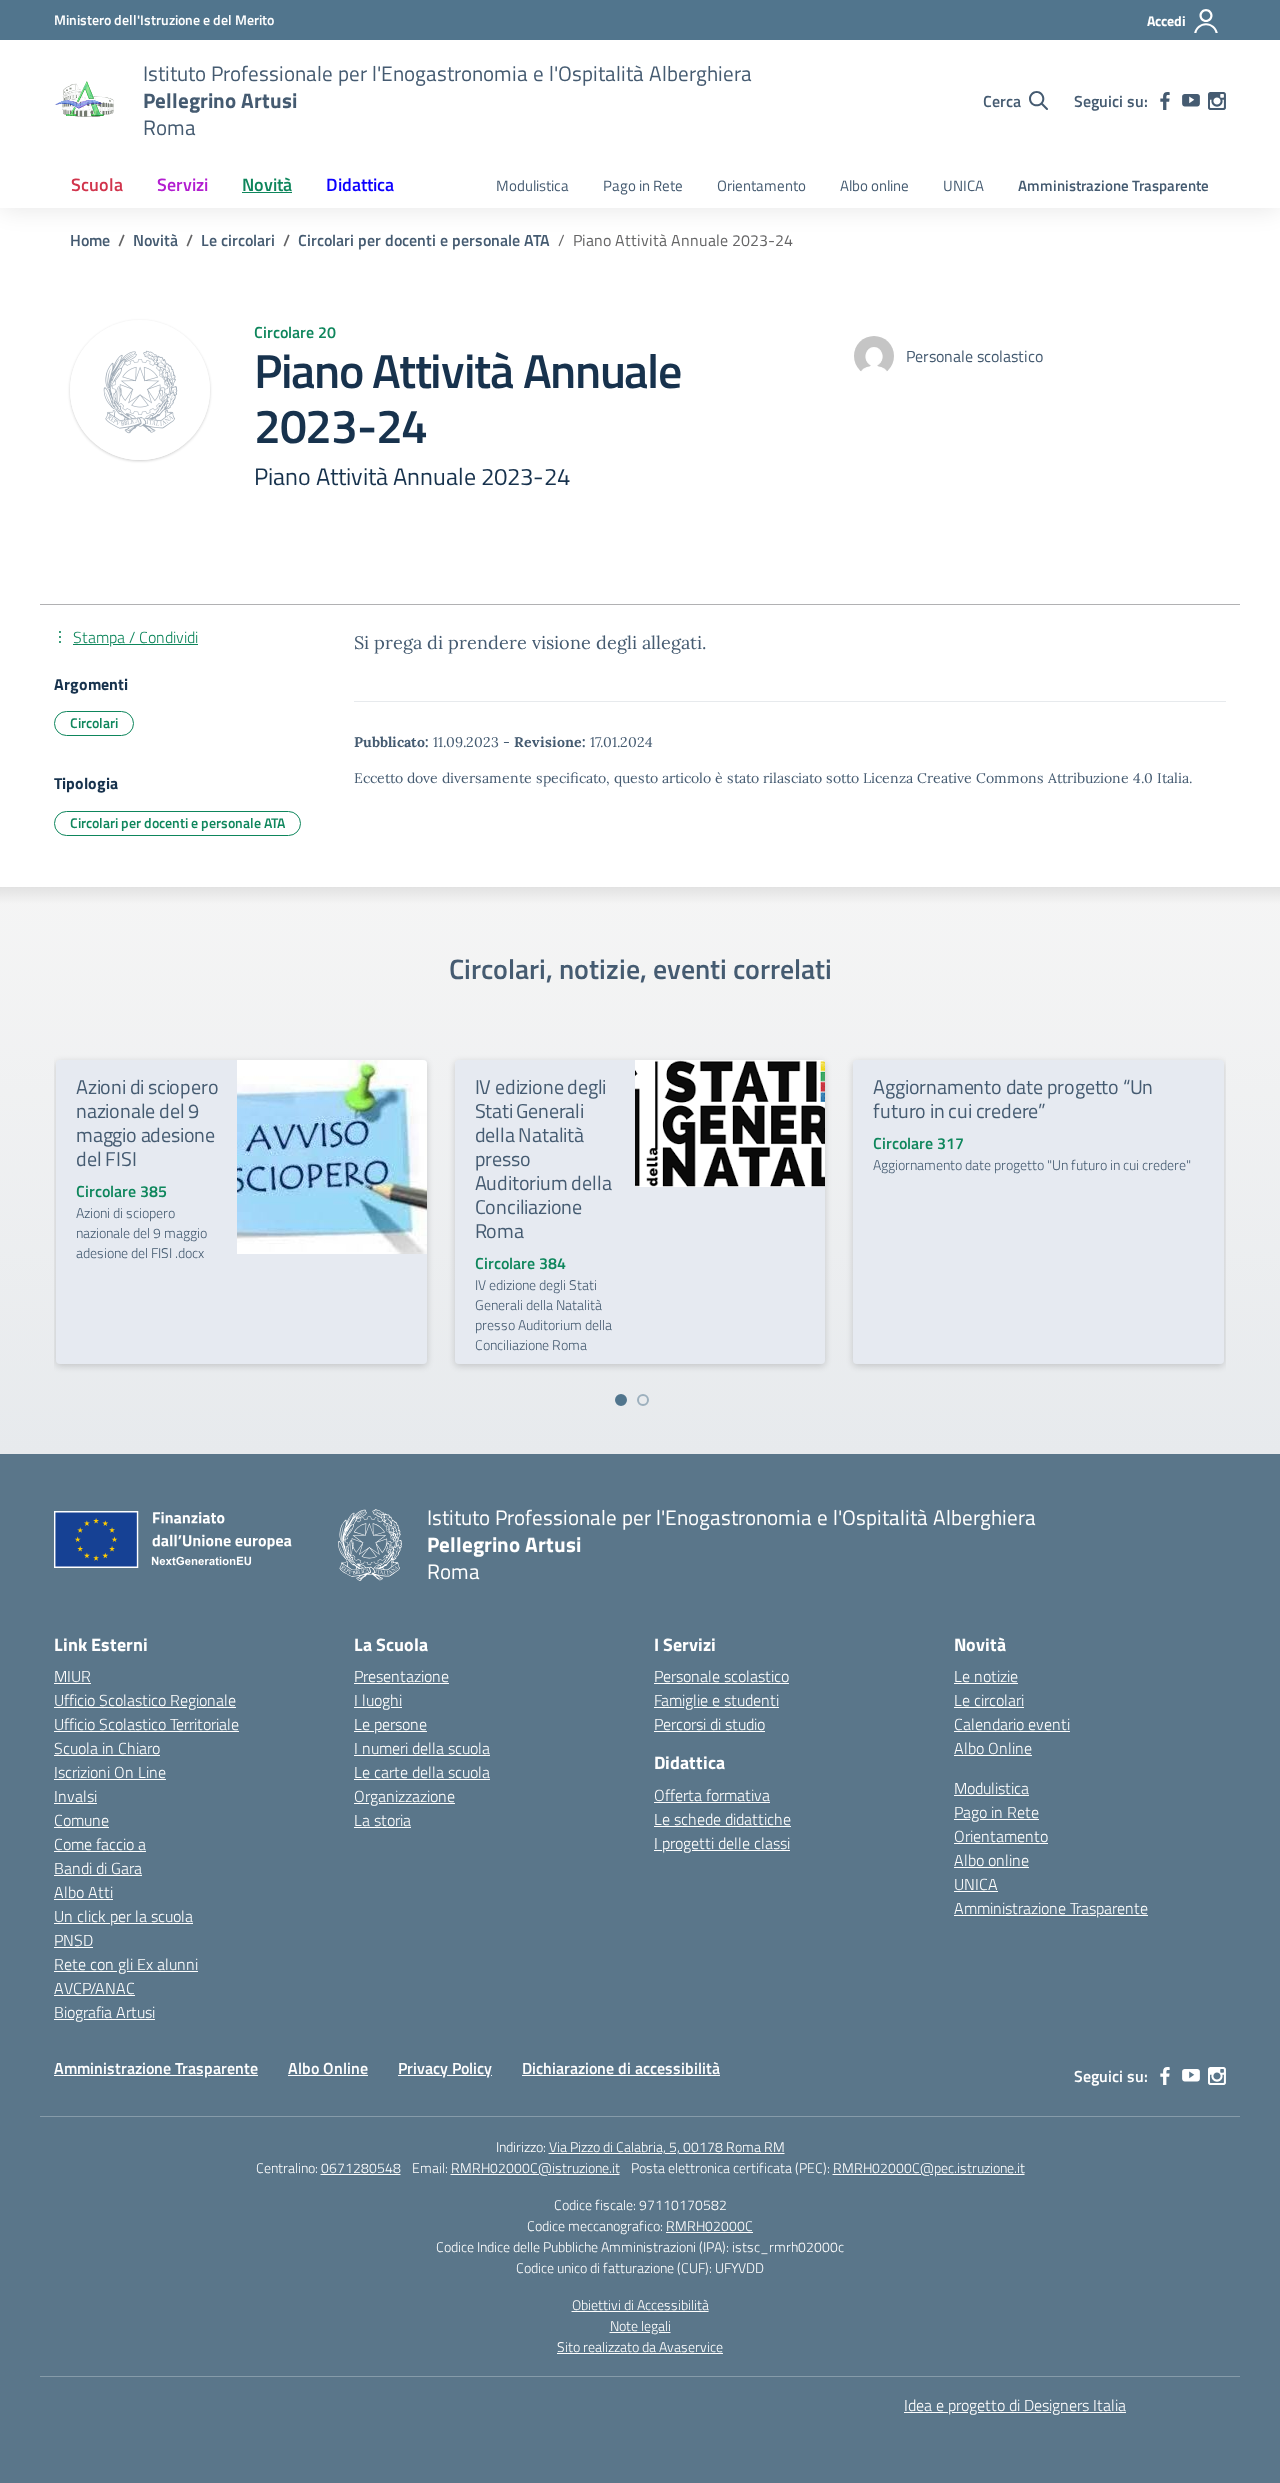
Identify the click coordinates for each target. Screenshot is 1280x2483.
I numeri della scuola (422, 1748)
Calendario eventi (1012, 1724)
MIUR (72, 1676)
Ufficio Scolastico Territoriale (146, 1724)
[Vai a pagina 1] (621, 1400)
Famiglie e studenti (716, 1700)
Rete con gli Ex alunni (126, 1964)
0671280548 (361, 2167)
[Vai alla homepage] (86, 101)
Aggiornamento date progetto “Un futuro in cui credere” (1013, 1098)
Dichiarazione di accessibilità (621, 2068)
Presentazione (401, 1676)
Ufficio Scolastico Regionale (145, 1700)
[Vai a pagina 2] (643, 1400)
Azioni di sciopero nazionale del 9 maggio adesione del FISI (147, 1122)
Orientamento (761, 185)
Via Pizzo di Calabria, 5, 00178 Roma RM (667, 2146)
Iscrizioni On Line (110, 1772)
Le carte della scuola (422, 1772)
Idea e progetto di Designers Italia (1015, 2405)
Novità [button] (267, 184)
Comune (81, 1820)
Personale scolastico (721, 1676)
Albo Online (993, 1748)
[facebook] (1165, 101)
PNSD (73, 1940)
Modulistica (532, 185)
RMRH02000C (709, 2225)
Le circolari (989, 1700)
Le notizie (986, 1676)
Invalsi (75, 1796)
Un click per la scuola (123, 1916)
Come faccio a (100, 1844)
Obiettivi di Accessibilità (640, 2304)
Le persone (390, 1724)
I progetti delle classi (722, 1843)
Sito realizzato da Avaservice (640, 2346)
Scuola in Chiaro (107, 1748)
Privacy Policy (445, 2068)
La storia (382, 1820)
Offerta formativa (712, 1795)
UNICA (963, 185)
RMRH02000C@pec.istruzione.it (929, 2167)
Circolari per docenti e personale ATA (177, 822)
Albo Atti (83, 1892)
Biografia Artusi (104, 2012)
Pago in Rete (643, 185)
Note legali (640, 2325)
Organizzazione (404, 1796)
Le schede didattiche (722, 1819)
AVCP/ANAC (94, 1988)
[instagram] (1217, 101)
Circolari (94, 722)
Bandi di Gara (98, 1868)
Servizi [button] (182, 184)
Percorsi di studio (709, 1724)
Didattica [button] (360, 184)
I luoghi (378, 1700)
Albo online (874, 185)
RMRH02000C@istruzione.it (535, 2167)
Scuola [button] (97, 184)
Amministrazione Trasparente (1113, 185)
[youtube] (1191, 101)
